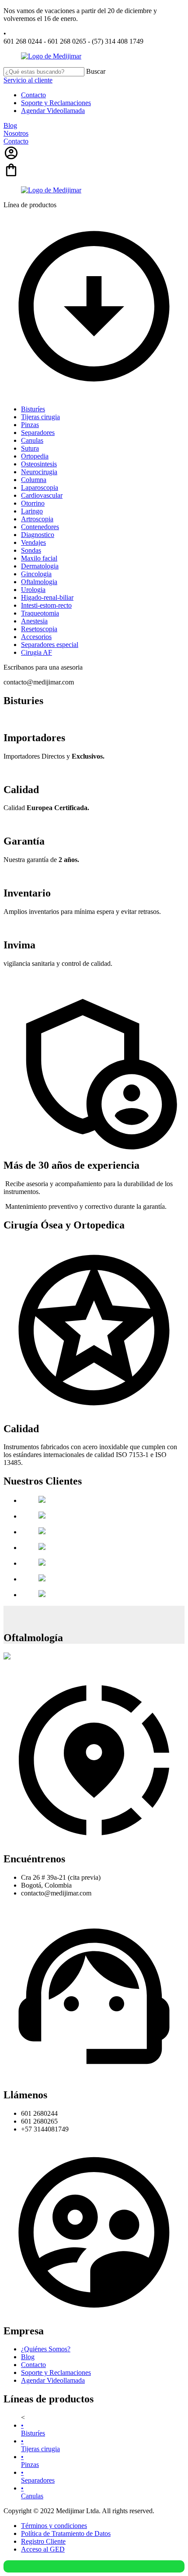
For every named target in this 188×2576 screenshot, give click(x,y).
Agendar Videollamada (53, 111)
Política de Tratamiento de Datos (66, 2533)
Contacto (33, 95)
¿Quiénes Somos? (46, 2349)
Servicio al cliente (28, 80)
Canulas (32, 2492)
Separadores (38, 2476)
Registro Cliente (43, 2541)
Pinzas (30, 2461)
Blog (10, 125)
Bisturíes (33, 2429)
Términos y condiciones (54, 2526)
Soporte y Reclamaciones (56, 103)
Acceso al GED (43, 2549)
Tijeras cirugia (40, 2445)
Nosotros (16, 133)
